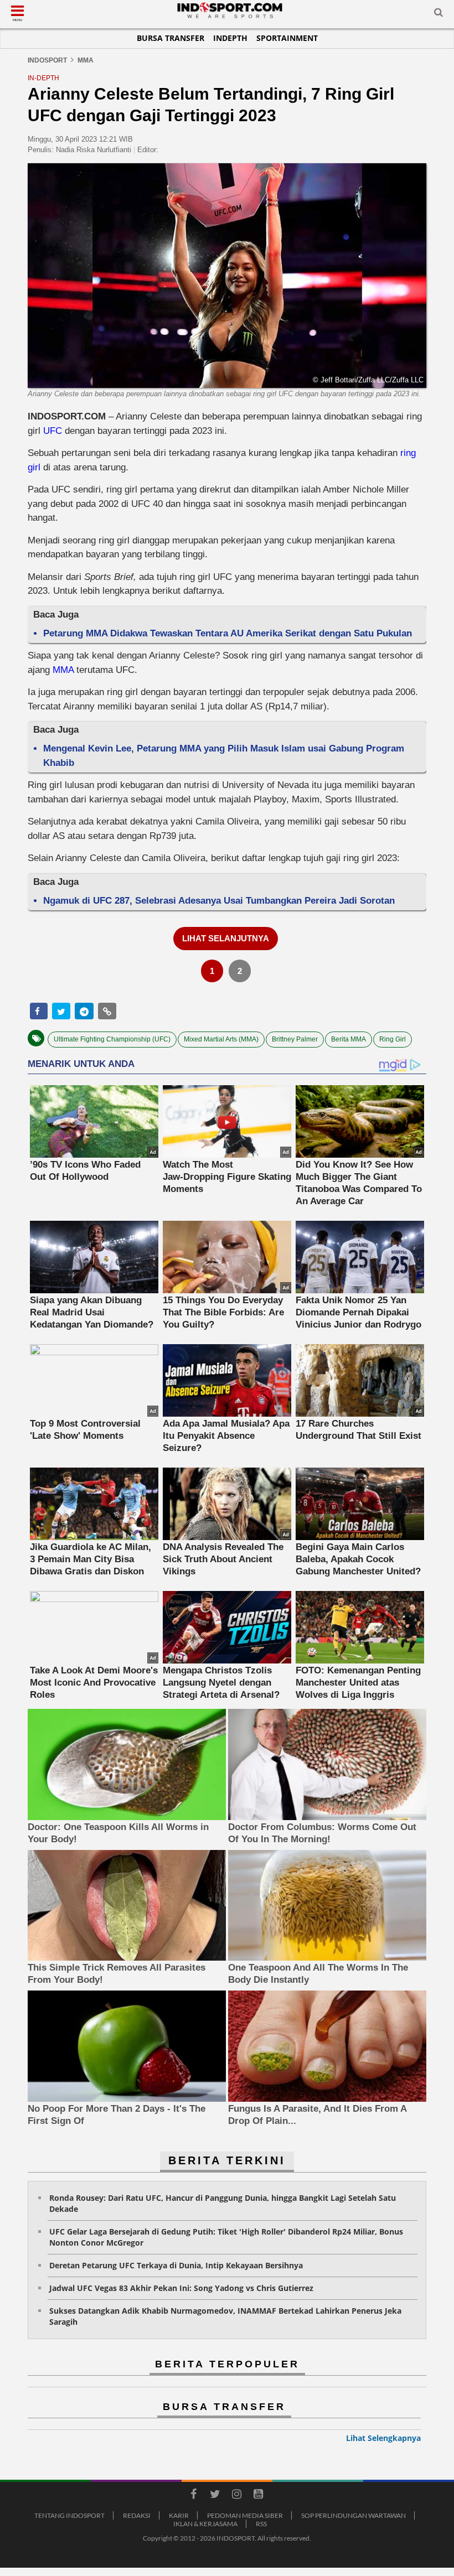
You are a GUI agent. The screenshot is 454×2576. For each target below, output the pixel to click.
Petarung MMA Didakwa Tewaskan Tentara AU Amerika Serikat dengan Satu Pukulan (228, 633)
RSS (261, 2524)
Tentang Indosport (69, 2515)
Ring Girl (393, 1039)
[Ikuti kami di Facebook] (193, 2496)
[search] (438, 14)
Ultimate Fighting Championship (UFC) (112, 1039)
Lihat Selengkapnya (383, 2438)
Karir (179, 2515)
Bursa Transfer (171, 38)
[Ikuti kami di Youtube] (258, 2496)
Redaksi (137, 2515)
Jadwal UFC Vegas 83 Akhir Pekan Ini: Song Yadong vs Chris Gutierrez (181, 2288)
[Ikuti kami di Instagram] (236, 2496)
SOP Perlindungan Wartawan (354, 2515)
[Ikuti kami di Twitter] (215, 2496)
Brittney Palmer (295, 1039)
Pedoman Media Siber (245, 2515)
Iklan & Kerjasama (205, 2524)
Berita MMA (349, 1039)
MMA (63, 670)
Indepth (230, 38)
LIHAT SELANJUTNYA (226, 938)
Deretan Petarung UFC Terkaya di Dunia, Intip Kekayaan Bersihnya (176, 2265)
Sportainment (287, 38)
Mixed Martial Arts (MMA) (221, 1039)
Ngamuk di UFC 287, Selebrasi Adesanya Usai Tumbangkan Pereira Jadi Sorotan (219, 901)
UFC (53, 431)
